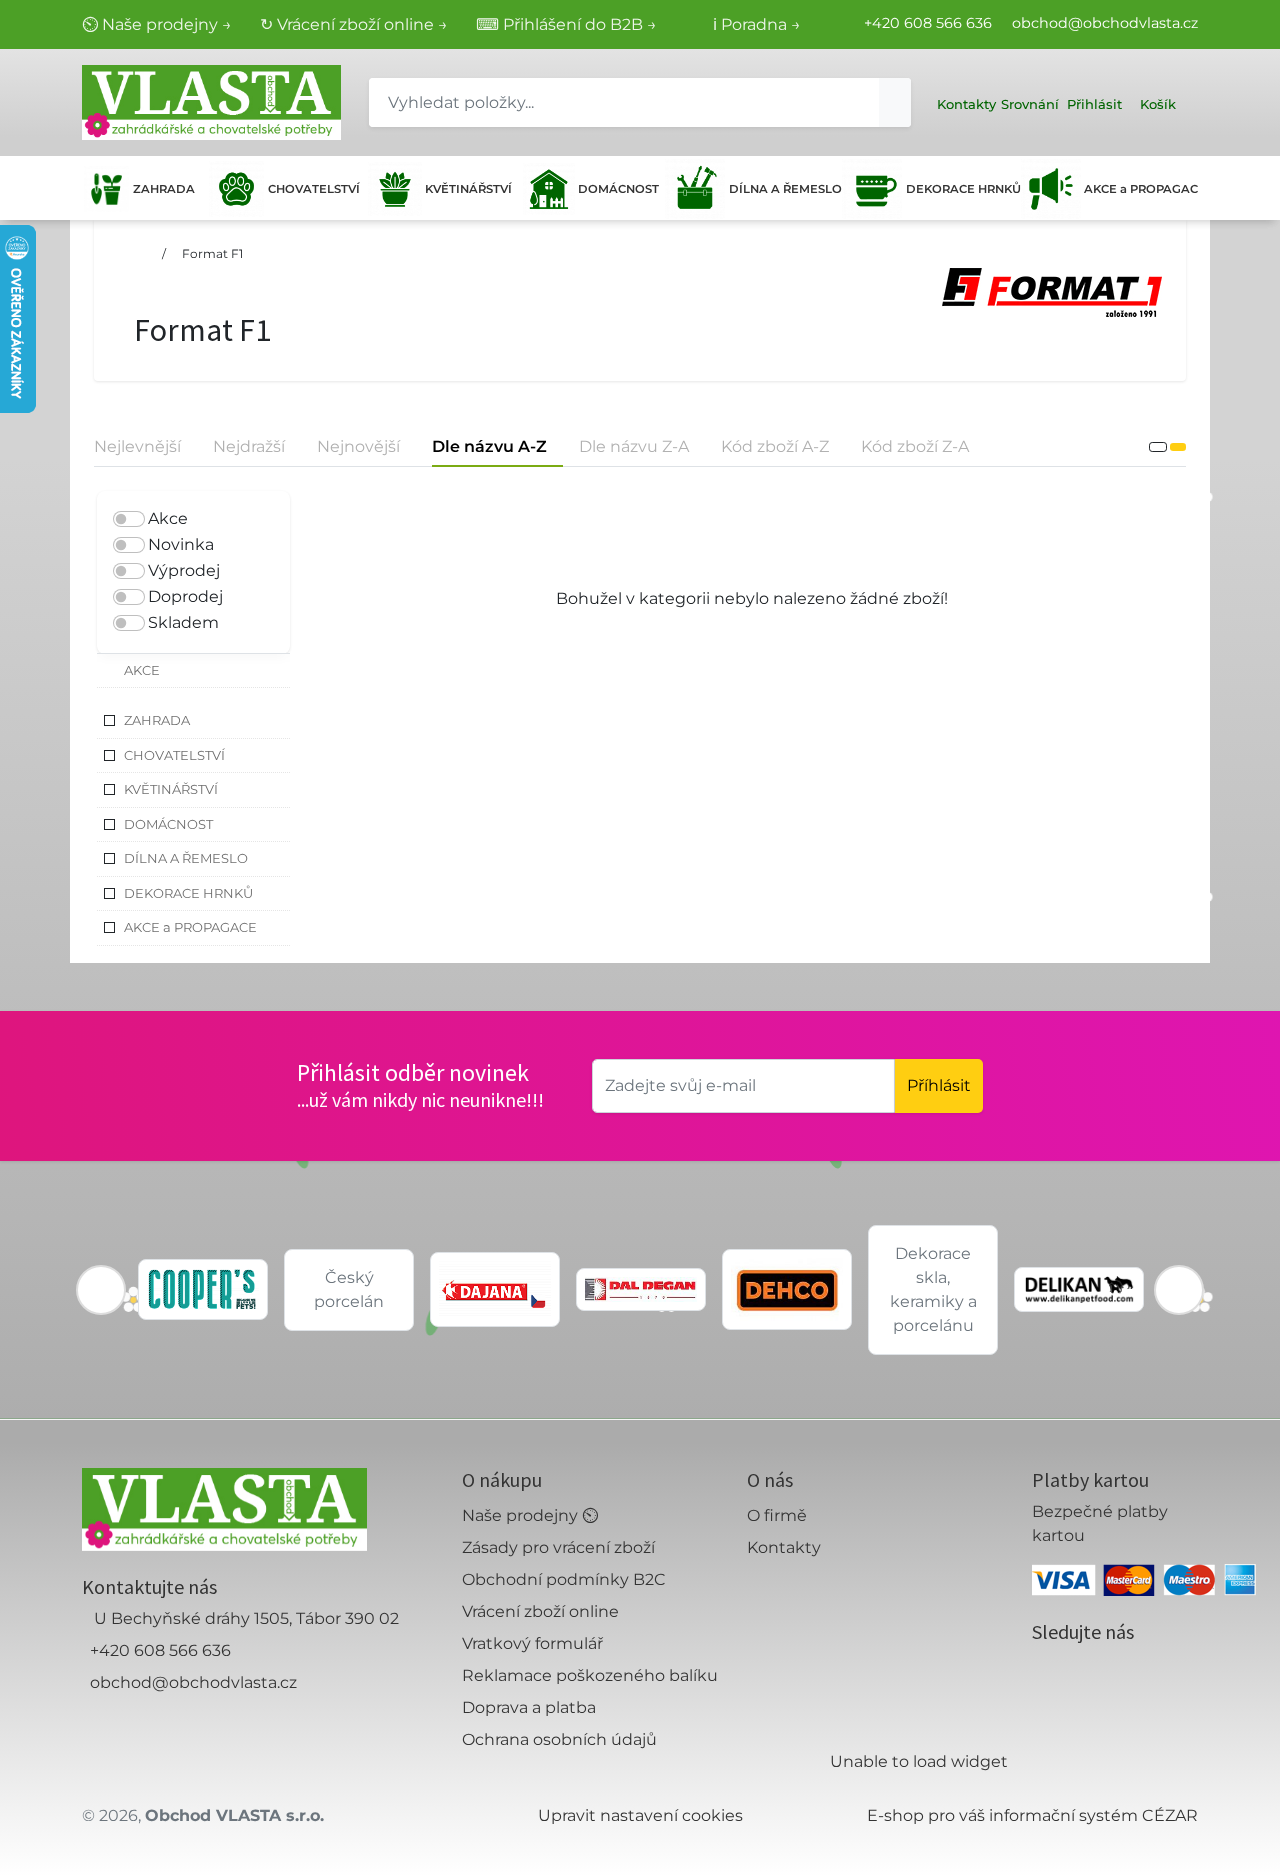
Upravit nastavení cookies (640, 1815)
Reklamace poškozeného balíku (590, 1675)
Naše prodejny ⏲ (530, 1515)
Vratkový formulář (532, 1643)
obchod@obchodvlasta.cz (1105, 23)
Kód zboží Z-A (915, 446)
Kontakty (784, 1547)
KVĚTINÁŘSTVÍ (467, 189)
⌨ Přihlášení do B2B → (566, 24)
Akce (168, 518)
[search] (895, 103)
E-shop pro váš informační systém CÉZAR (1032, 1815)
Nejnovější (358, 446)
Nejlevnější (137, 446)
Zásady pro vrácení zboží (558, 1547)
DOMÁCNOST (617, 189)
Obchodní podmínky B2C (564, 1579)
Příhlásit (939, 1085)
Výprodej (184, 570)
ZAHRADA (164, 189)
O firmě (777, 1515)
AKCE (142, 670)
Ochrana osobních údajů (559, 1739)
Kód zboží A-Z (775, 446)
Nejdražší (249, 446)
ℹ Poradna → (757, 24)
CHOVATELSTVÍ (311, 189)
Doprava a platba (529, 1707)
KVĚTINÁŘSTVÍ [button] (171, 789)
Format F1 (212, 253)
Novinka (181, 544)
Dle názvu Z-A (634, 446)
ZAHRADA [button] (157, 720)
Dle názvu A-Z (489, 446)
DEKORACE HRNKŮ (959, 189)
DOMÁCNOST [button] (168, 824)
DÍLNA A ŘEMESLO (781, 189)
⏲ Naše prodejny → (157, 24)
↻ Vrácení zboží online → (354, 24)
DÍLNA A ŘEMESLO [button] (186, 858)
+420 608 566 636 (928, 23)
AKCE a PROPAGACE (1141, 189)
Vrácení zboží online (540, 1611)
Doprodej (185, 596)
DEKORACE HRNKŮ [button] (188, 893)
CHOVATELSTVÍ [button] (174, 755)
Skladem (183, 622)
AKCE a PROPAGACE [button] (190, 927)
